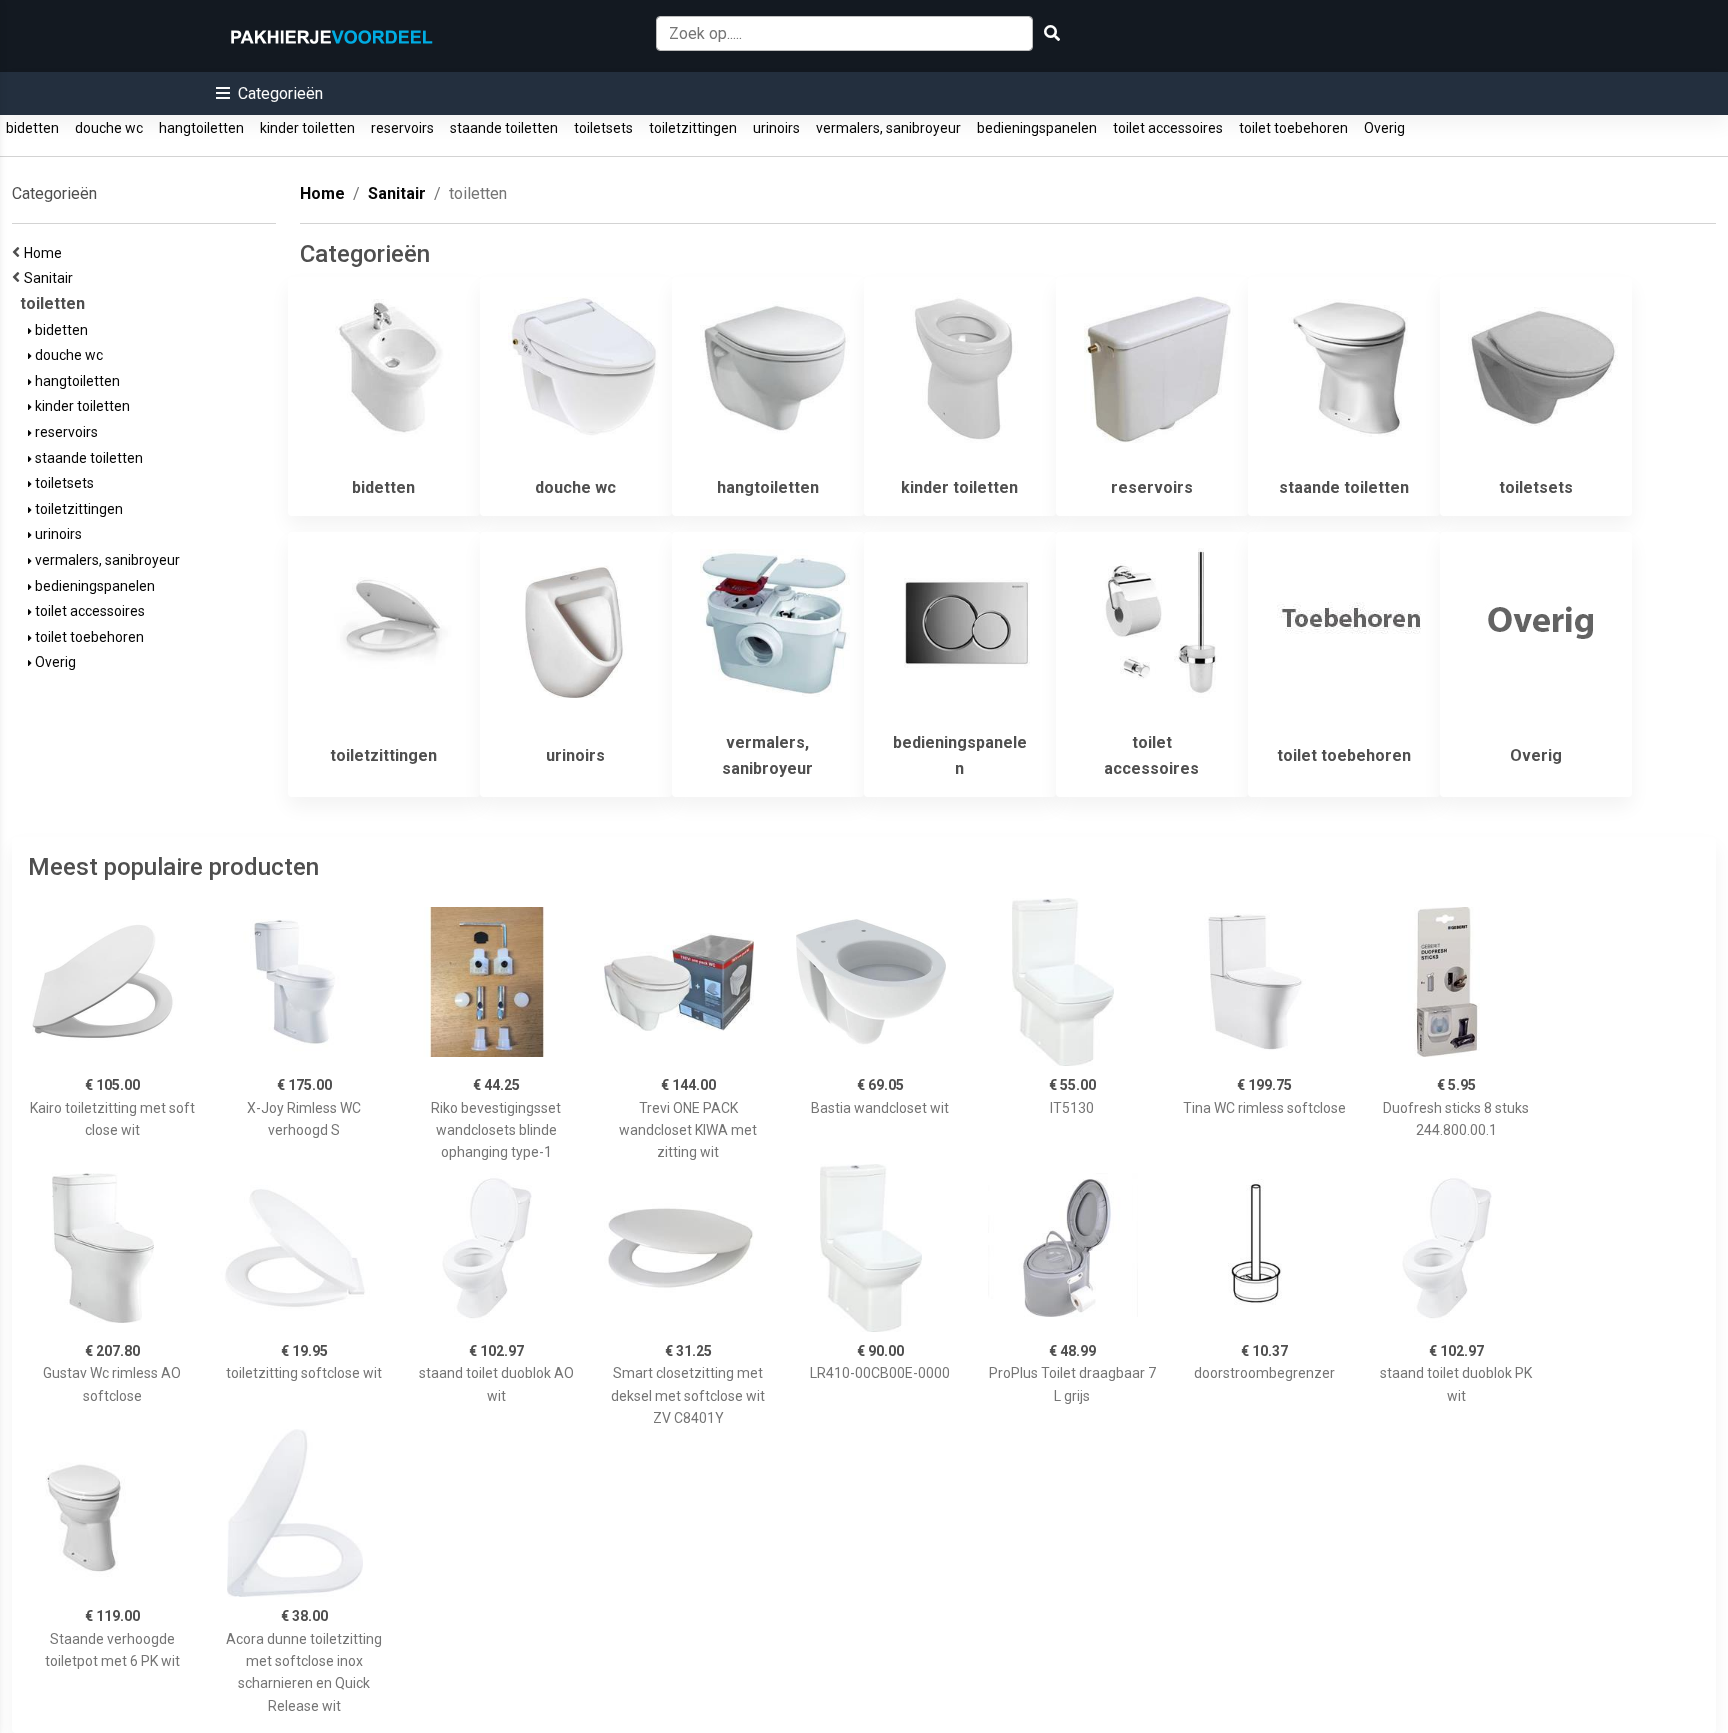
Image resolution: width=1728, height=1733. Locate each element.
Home (46, 253)
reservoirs (402, 128)
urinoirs (776, 128)
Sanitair (51, 278)
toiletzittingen (693, 128)
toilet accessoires (1168, 128)
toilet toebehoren (1293, 128)
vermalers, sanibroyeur (888, 128)
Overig (1384, 128)
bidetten (32, 128)
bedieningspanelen (1037, 128)
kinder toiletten (307, 128)
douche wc (109, 128)
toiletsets (603, 128)
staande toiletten (504, 128)
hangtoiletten (201, 128)
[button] (269, 93)
